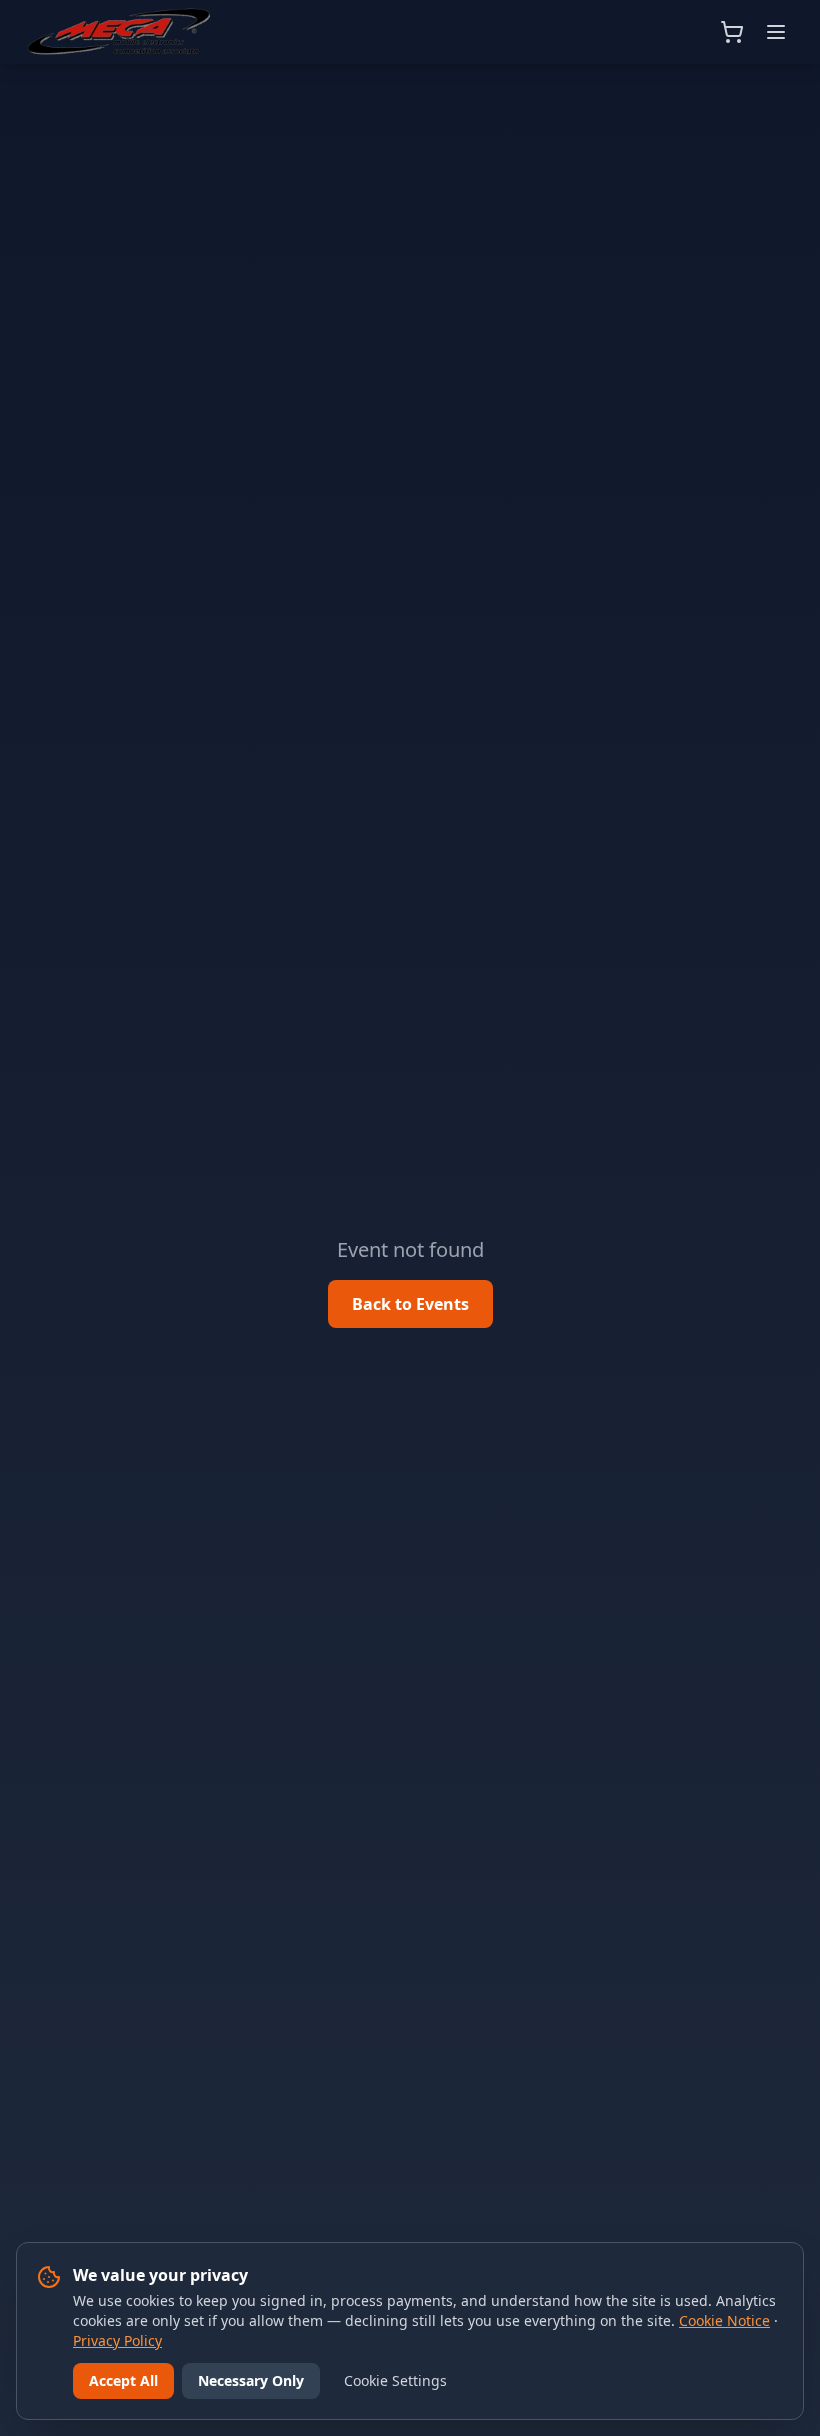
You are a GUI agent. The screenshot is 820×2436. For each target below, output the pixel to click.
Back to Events (410, 1304)
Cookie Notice (724, 2320)
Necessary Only (251, 2380)
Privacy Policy (117, 2340)
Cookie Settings (395, 2380)
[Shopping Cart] (732, 32)
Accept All (123, 2380)
